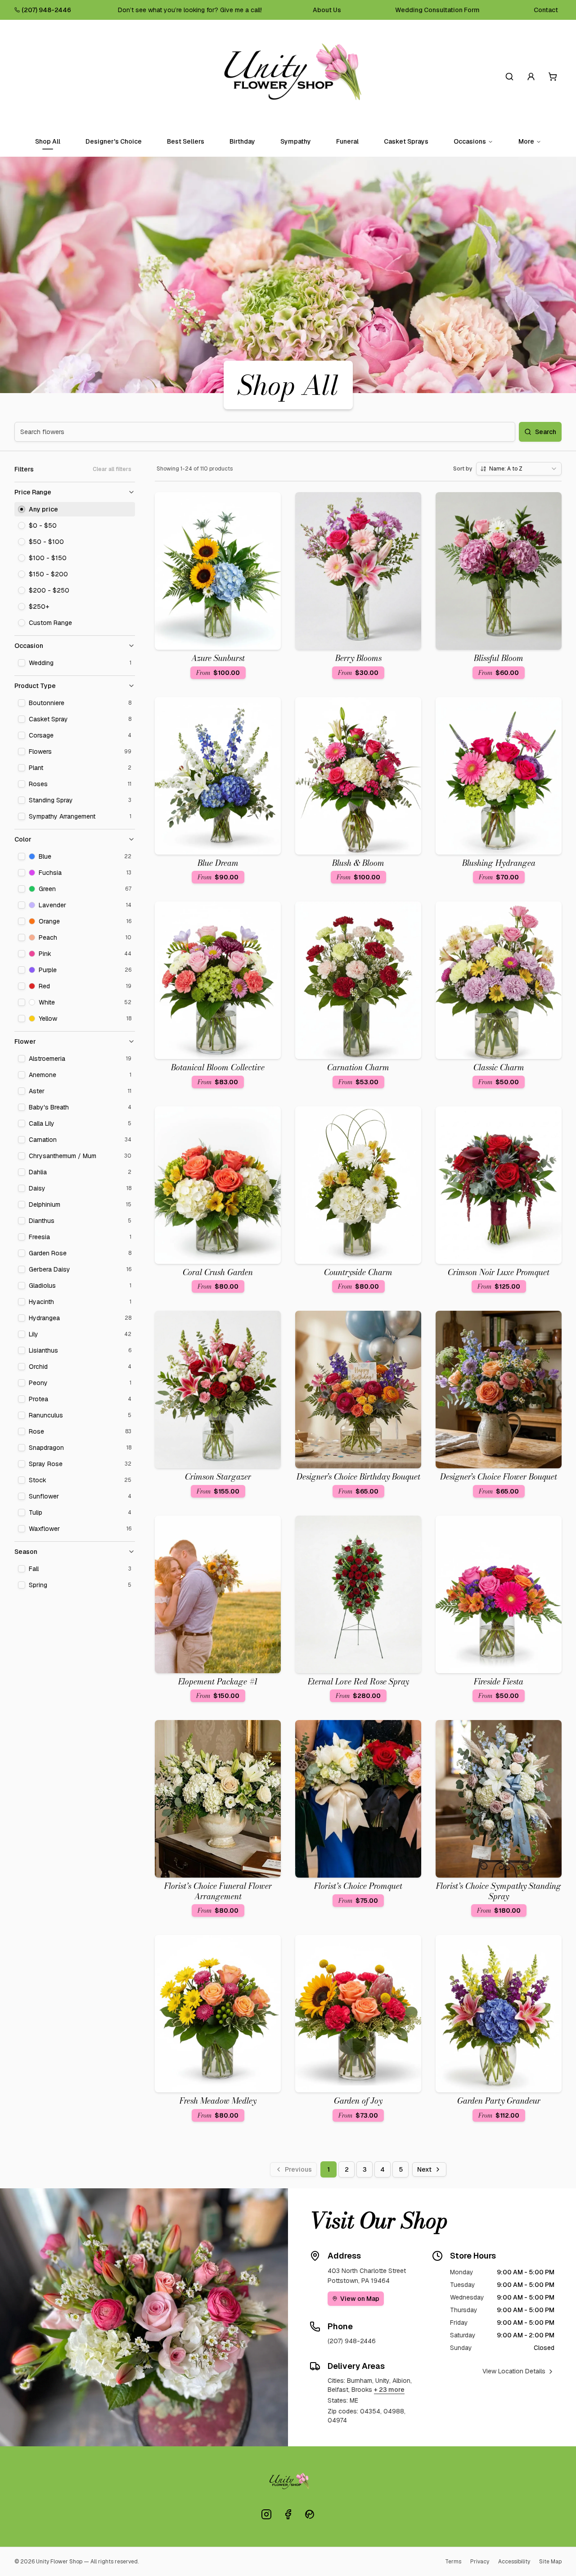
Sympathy (296, 141)
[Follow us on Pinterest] (310, 2514)
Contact (546, 10)
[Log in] (531, 77)
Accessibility (514, 2562)
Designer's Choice (114, 141)
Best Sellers (186, 141)
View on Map (360, 2299)
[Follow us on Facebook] (288, 2514)
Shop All (48, 141)
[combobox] (519, 469)
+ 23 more (389, 2390)
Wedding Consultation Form (437, 10)
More (526, 141)
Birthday (242, 141)
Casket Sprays (406, 141)
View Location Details (514, 2371)
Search (546, 432)
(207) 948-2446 (46, 10)
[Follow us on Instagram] (266, 2514)
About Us (327, 10)
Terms (453, 2562)
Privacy (480, 2562)
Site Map (550, 2562)
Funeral (347, 141)
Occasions (470, 141)
